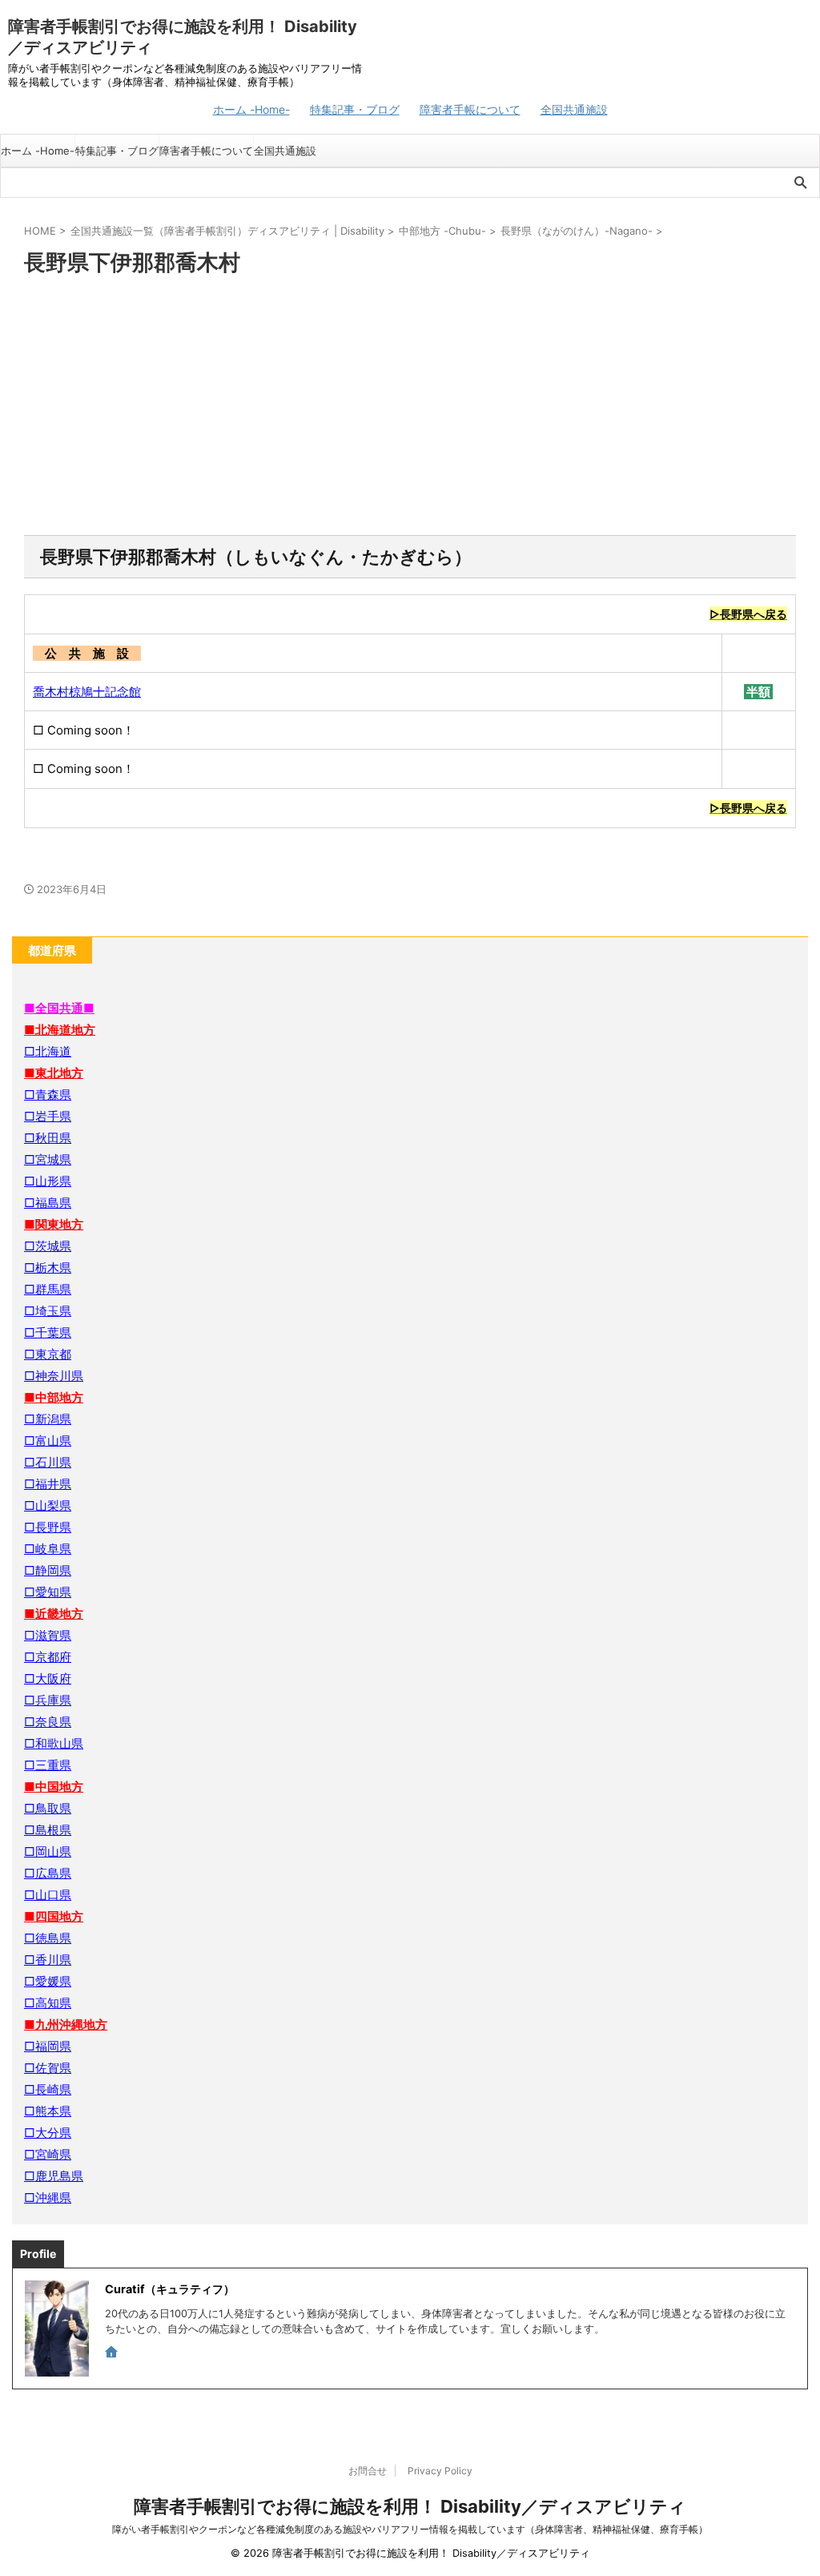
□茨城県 (48, 1246)
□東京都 (48, 1354)
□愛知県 (48, 1592)
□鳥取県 (48, 1808)
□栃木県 (48, 1268)
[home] (113, 2353)
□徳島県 (48, 1938)
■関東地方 (54, 1224)
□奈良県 (48, 1722)
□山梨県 (48, 1505)
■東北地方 (54, 1073)
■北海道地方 (60, 1030)
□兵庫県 (48, 1700)
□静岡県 (48, 1570)
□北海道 (48, 1051)
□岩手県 (48, 1116)
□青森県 (48, 1095)
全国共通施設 (574, 109)
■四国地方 (54, 1916)
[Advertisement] (410, 407)
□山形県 (48, 1181)
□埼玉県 (48, 1311)
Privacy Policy (440, 2471)
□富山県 (48, 1441)
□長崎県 (48, 2089)
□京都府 (48, 1657)
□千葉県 (48, 1332)
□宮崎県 (48, 2154)
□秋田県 (48, 1138)
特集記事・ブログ (355, 109)
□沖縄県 (48, 2198)
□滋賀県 (48, 1635)
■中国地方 (54, 1787)
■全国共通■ (59, 1008)
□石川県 (48, 1462)
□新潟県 (48, 1419)
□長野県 (48, 1527)
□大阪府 (48, 1678)
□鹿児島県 (54, 2176)
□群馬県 (48, 1289)
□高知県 (48, 2003)
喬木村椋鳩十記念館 (87, 692)
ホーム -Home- (251, 109)
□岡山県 (48, 1851)
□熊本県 (48, 2111)
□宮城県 (48, 1159)
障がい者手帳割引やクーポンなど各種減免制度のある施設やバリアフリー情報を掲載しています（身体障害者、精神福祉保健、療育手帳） (410, 2529)
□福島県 (48, 1203)
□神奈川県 (54, 1376)
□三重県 (48, 1765)
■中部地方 (54, 1397)
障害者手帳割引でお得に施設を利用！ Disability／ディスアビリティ (410, 2506)
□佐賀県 (48, 2068)
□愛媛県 (48, 1981)
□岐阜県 (48, 1549)
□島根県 (48, 1830)
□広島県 (48, 1873)
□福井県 (48, 1484)
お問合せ (368, 2471)
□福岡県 (48, 2046)
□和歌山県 (54, 1743)
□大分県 (48, 2133)
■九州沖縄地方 (66, 2025)
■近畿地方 (54, 1614)
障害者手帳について (470, 109)
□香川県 (48, 1960)
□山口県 (48, 1895)
